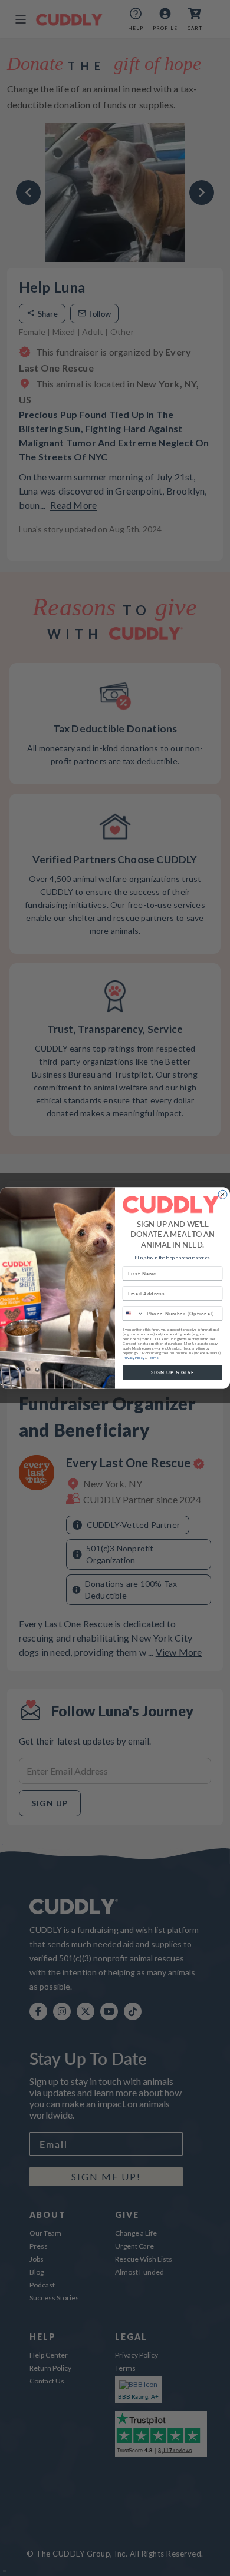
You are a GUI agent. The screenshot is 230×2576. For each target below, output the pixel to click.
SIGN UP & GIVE (173, 1372)
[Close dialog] (223, 1194)
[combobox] (134, 1313)
